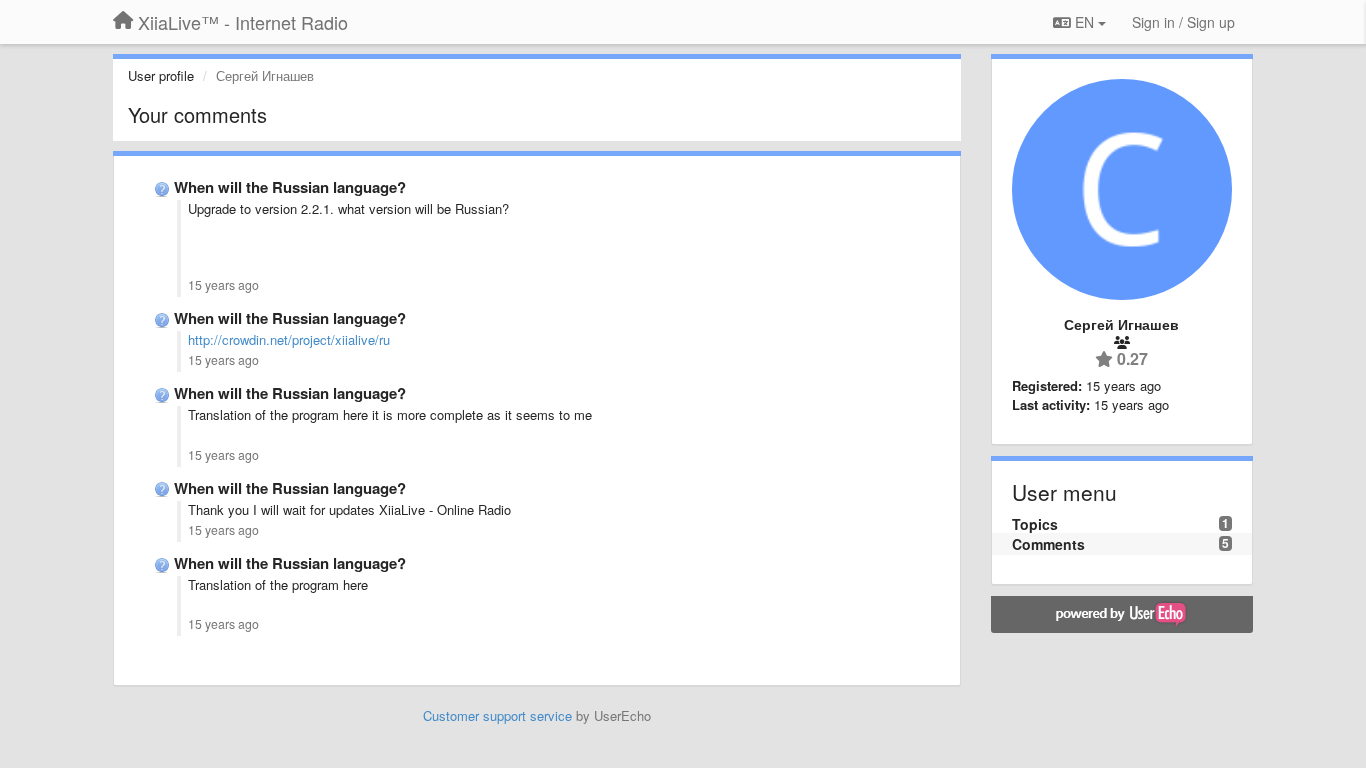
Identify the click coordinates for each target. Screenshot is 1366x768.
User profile (161, 75)
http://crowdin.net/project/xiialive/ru (289, 339)
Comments (1048, 544)
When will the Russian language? (290, 187)
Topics (1035, 524)
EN (1084, 22)
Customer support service (497, 715)
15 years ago (223, 285)
